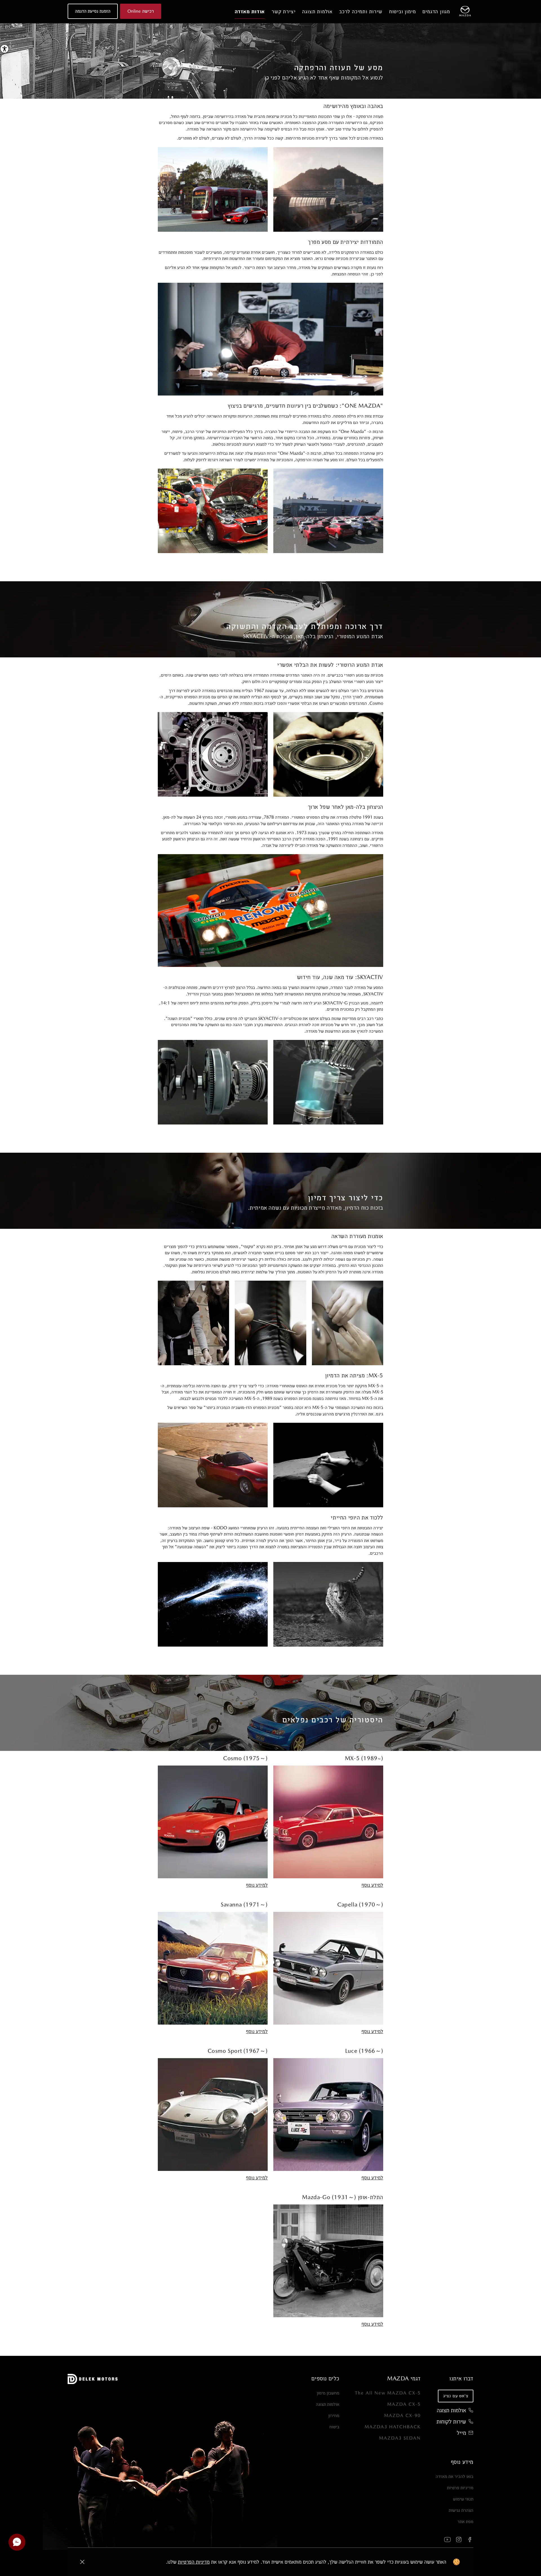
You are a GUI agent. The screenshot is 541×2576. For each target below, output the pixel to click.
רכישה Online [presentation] (141, 11)
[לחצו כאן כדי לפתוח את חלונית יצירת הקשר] (17, 2542)
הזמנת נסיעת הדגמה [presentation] (93, 11)
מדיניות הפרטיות (194, 2562)
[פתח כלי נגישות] (5, 49)
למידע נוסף (372, 1885)
